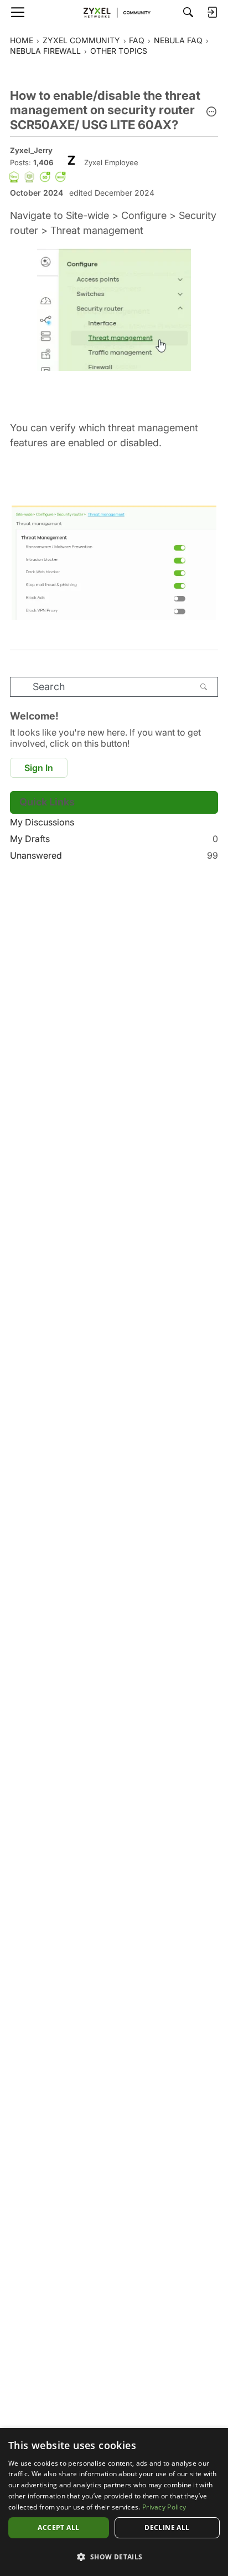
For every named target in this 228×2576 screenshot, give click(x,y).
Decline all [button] (167, 2527)
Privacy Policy (164, 2507)
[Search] (188, 12)
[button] (211, 113)
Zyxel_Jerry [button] (31, 150)
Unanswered (114, 855)
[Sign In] (212, 12)
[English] (114, 12)
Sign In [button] (39, 768)
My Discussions (42, 822)
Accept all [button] (58, 2527)
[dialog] (114, 2502)
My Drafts (114, 839)
